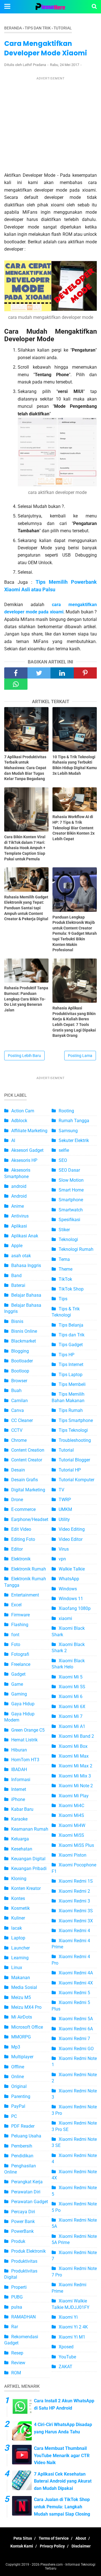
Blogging (20, 1351)
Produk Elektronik (28, 2251)
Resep (17, 2353)
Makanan (21, 1978)
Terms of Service (54, 2538)
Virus (64, 1549)
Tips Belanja (71, 1325)
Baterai (18, 1285)
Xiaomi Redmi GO (76, 2049)
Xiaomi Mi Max (74, 1756)
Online (18, 2077)
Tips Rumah (71, 1410)
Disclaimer (81, 2546)
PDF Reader (23, 2126)
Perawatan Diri (26, 2192)
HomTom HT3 (25, 1760)
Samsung (68, 1131)
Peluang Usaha (26, 2136)
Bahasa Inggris (26, 1265)
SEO (63, 1160)
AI (13, 1140)
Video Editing (72, 1529)
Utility (64, 1519)
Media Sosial (24, 1987)
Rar (15, 2327)
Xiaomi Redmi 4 (74, 1931)
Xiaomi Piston (73, 1855)
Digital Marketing (28, 1490)
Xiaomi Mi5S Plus (76, 1845)
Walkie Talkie (72, 1569)
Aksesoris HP (24, 1160)
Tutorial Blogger (74, 1460)
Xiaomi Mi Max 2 (75, 1766)
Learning (20, 1958)
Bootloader (22, 1361)
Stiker (64, 1230)
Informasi (21, 1780)
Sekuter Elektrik (74, 1140)
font (15, 1635)
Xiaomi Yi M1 (72, 2337)
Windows (68, 1589)
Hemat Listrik (24, 1740)
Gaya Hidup (23, 1704)
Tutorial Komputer (76, 1480)
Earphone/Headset (30, 1519)
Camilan (19, 1401)
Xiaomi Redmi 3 (74, 1901)
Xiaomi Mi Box (73, 1746)
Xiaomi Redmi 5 (74, 1993)
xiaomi (65, 1618)
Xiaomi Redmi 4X (76, 1983)
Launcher (20, 1948)
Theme (66, 1269)
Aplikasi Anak (25, 1236)
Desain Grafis (25, 1480)
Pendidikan (22, 2156)
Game (17, 1684)
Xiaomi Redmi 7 (74, 2039)
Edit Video (21, 1529)
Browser (19, 1381)
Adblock (19, 1121)
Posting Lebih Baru (24, 1056)
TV (61, 1490)
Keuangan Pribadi (29, 1869)
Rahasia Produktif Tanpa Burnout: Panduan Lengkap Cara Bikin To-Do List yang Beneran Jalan (26, 999)
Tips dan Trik (72, 1335)
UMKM (65, 1509)
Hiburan (19, 1750)
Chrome (19, 1440)
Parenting (21, 2096)
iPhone (18, 1799)
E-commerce (23, 1509)
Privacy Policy (52, 2546)
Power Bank (23, 2221)
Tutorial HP (70, 1470)
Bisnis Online (24, 1331)
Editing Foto (23, 1539)
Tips (63, 1299)
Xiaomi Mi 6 (71, 1696)
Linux (17, 1968)
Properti (19, 2287)
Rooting (66, 1111)
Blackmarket (24, 1341)
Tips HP (66, 1355)
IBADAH (19, 1769)
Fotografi (20, 1654)
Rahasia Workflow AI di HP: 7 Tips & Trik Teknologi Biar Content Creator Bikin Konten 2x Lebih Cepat (74, 828)
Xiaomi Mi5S (71, 1835)
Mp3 (16, 2047)
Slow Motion (71, 1180)
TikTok (65, 1279)
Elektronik (21, 1559)
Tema (64, 1259)
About (81, 2538)
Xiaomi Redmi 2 (74, 1891)
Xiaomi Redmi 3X (76, 1921)
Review (18, 2363)
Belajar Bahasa (26, 1295)
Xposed (66, 2347)
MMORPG (21, 2037)
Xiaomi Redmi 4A (76, 1973)
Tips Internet (71, 1364)
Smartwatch (71, 1210)
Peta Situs (23, 2538)
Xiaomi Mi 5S (72, 1687)
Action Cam (23, 1111)
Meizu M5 (21, 1997)
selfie (64, 1150)
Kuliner (18, 1918)
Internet (19, 1789)
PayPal (18, 2106)
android (19, 1186)
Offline (18, 2067)
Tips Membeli (72, 1384)
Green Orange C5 (28, 1730)
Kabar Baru (22, 1809)
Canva (18, 1410)
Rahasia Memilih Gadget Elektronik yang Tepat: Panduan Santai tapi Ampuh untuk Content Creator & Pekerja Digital (26, 908)
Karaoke (19, 1819)
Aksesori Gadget (27, 1150)
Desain (18, 1470)
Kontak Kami (22, 2546)
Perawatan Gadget (30, 2202)
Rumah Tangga (74, 1121)
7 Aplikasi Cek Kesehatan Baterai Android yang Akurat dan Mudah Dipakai (63, 2481)
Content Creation (28, 1450)
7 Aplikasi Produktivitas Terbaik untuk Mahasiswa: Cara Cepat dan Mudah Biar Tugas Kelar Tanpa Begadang (25, 768)
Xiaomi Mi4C (71, 1806)
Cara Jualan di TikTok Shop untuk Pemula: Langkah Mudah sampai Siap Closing (62, 2507)
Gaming (19, 1694)
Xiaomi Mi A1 (72, 1726)
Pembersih (22, 2146)
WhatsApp (69, 1579)
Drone (17, 1500)
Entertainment (25, 1595)
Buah (16, 1391)
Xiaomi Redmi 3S (76, 1911)
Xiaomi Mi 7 (71, 1716)
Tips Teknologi (73, 1430)
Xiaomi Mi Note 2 (76, 1786)
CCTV (17, 1430)
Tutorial (66, 1450)
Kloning (19, 1879)
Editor (17, 1549)
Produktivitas (24, 2261)
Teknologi (68, 1239)
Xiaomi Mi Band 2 (76, 1736)
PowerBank (22, 2231)
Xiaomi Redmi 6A (76, 2029)
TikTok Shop (71, 1289)
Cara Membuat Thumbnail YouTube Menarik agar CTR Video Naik (62, 2455)
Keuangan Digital (28, 1859)
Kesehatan (22, 1849)
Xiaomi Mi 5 (71, 1677)
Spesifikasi (69, 1220)
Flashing (20, 1625)
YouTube (67, 2357)
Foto (16, 1644)
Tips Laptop (71, 1375)
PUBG (17, 2297)
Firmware (20, 1615)
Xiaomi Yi (68, 2317)
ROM (16, 2373)
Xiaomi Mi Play (74, 1796)
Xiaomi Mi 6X (72, 1707)
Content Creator (27, 1460)
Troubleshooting (75, 1440)
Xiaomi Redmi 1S (76, 1881)
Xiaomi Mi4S (71, 1815)
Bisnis (17, 1321)
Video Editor (71, 1539)
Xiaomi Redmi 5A (76, 2019)
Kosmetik (20, 1908)
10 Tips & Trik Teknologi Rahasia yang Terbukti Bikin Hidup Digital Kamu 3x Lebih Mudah (75, 765)
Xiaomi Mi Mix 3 (75, 1776)
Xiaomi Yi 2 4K (73, 2327)
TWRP (65, 1500)
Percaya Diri (23, 2212)
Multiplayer (22, 2057)
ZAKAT (66, 2367)
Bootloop (20, 1371)
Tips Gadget (71, 1345)
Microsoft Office (27, 2027)
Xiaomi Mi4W (72, 1825)
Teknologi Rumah (76, 1249)
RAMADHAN (23, 2317)
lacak (17, 1928)
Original (19, 2086)
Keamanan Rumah (30, 1829)
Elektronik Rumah (29, 1569)
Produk (18, 2241)
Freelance (21, 1664)
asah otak (21, 1256)
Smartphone (71, 1200)
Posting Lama (80, 1056)
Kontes (18, 1898)
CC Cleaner (22, 1420)
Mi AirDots (22, 2017)
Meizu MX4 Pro (26, 2007)
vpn (62, 1559)
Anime (18, 1206)
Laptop (18, 1938)
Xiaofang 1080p (75, 1608)
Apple (17, 1246)
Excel (16, 1605)
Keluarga (20, 1839)
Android (19, 1196)
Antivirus (20, 1216)
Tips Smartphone (76, 1420)
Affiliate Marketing (29, 1131)
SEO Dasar (69, 1170)
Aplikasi (19, 1226)
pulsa (17, 2307)
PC (14, 2116)
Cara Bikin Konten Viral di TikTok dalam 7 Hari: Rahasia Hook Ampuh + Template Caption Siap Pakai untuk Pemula (25, 848)
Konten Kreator (26, 1888)
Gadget (18, 1674)
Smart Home (71, 1190)
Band (16, 1276)
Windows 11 (71, 1599)
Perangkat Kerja (27, 2182)
